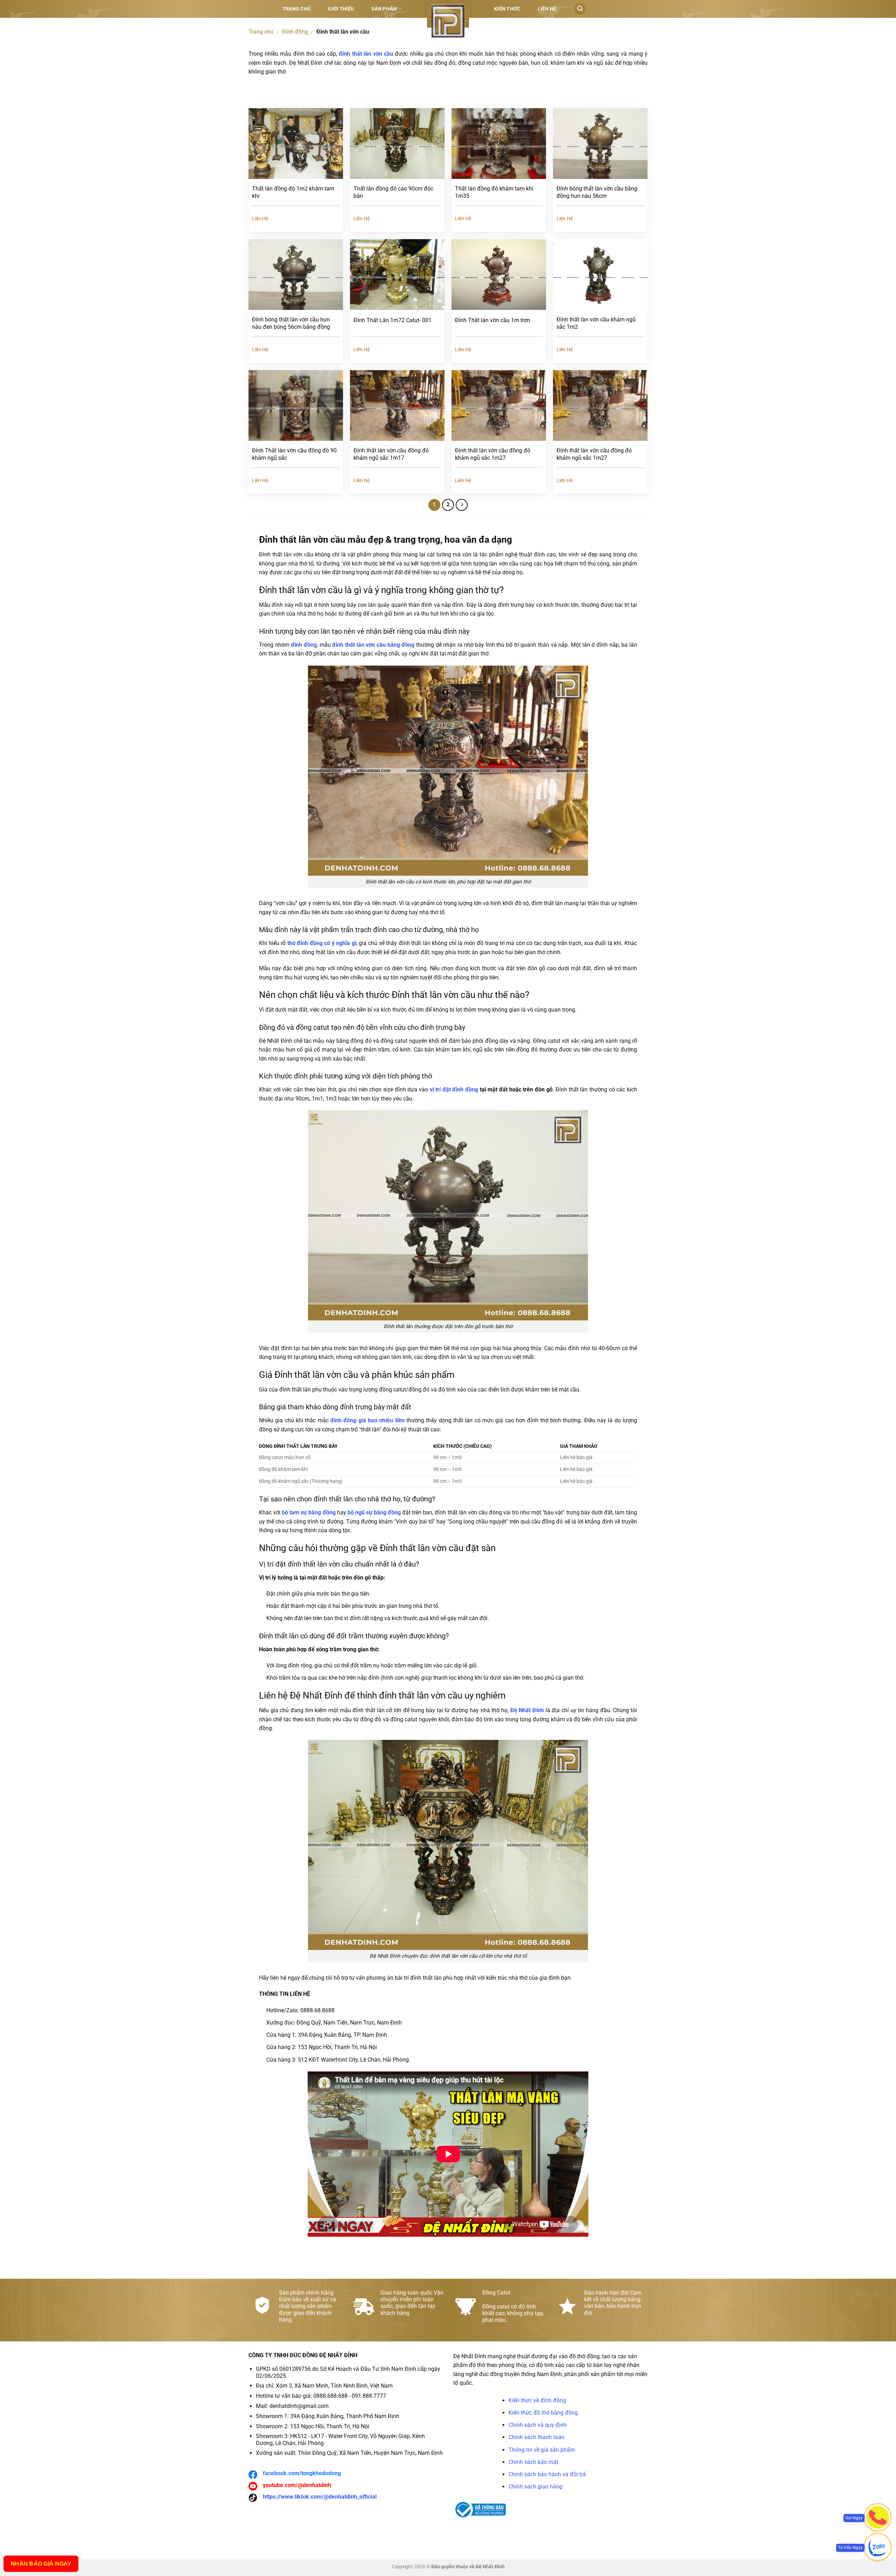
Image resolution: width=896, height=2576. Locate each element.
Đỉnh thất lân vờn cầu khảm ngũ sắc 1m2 (596, 323)
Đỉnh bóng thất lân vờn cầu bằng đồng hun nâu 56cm (597, 192)
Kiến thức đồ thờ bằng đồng (543, 2413)
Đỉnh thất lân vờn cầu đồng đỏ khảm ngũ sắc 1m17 (391, 454)
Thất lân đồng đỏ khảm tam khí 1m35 (494, 192)
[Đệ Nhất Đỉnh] (448, 21)
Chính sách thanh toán (537, 2437)
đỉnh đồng (304, 645)
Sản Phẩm (384, 9)
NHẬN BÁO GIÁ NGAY (41, 2564)
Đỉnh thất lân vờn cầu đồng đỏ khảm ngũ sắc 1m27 (493, 454)
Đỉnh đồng (295, 32)
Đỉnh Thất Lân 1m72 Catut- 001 (393, 320)
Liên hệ (547, 9)
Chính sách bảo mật (533, 2462)
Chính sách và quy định (538, 2425)
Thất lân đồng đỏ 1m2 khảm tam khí (293, 192)
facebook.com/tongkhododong (302, 2473)
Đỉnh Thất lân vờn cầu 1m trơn (493, 320)
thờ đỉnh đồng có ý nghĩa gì (322, 943)
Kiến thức (507, 9)
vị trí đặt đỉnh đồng (454, 1089)
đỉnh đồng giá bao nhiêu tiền (367, 1420)
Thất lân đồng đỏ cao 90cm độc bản (393, 192)
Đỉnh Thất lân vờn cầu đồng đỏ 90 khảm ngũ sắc (294, 454)
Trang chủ (261, 32)
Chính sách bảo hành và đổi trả (547, 2474)
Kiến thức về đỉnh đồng (537, 2400)
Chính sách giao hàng (535, 2487)
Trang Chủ (297, 9)
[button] (580, 9)
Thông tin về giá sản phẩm (542, 2450)
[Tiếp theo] (462, 505)
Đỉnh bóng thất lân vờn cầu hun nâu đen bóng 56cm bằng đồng (291, 323)
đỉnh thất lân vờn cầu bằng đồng (373, 645)
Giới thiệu (341, 9)
